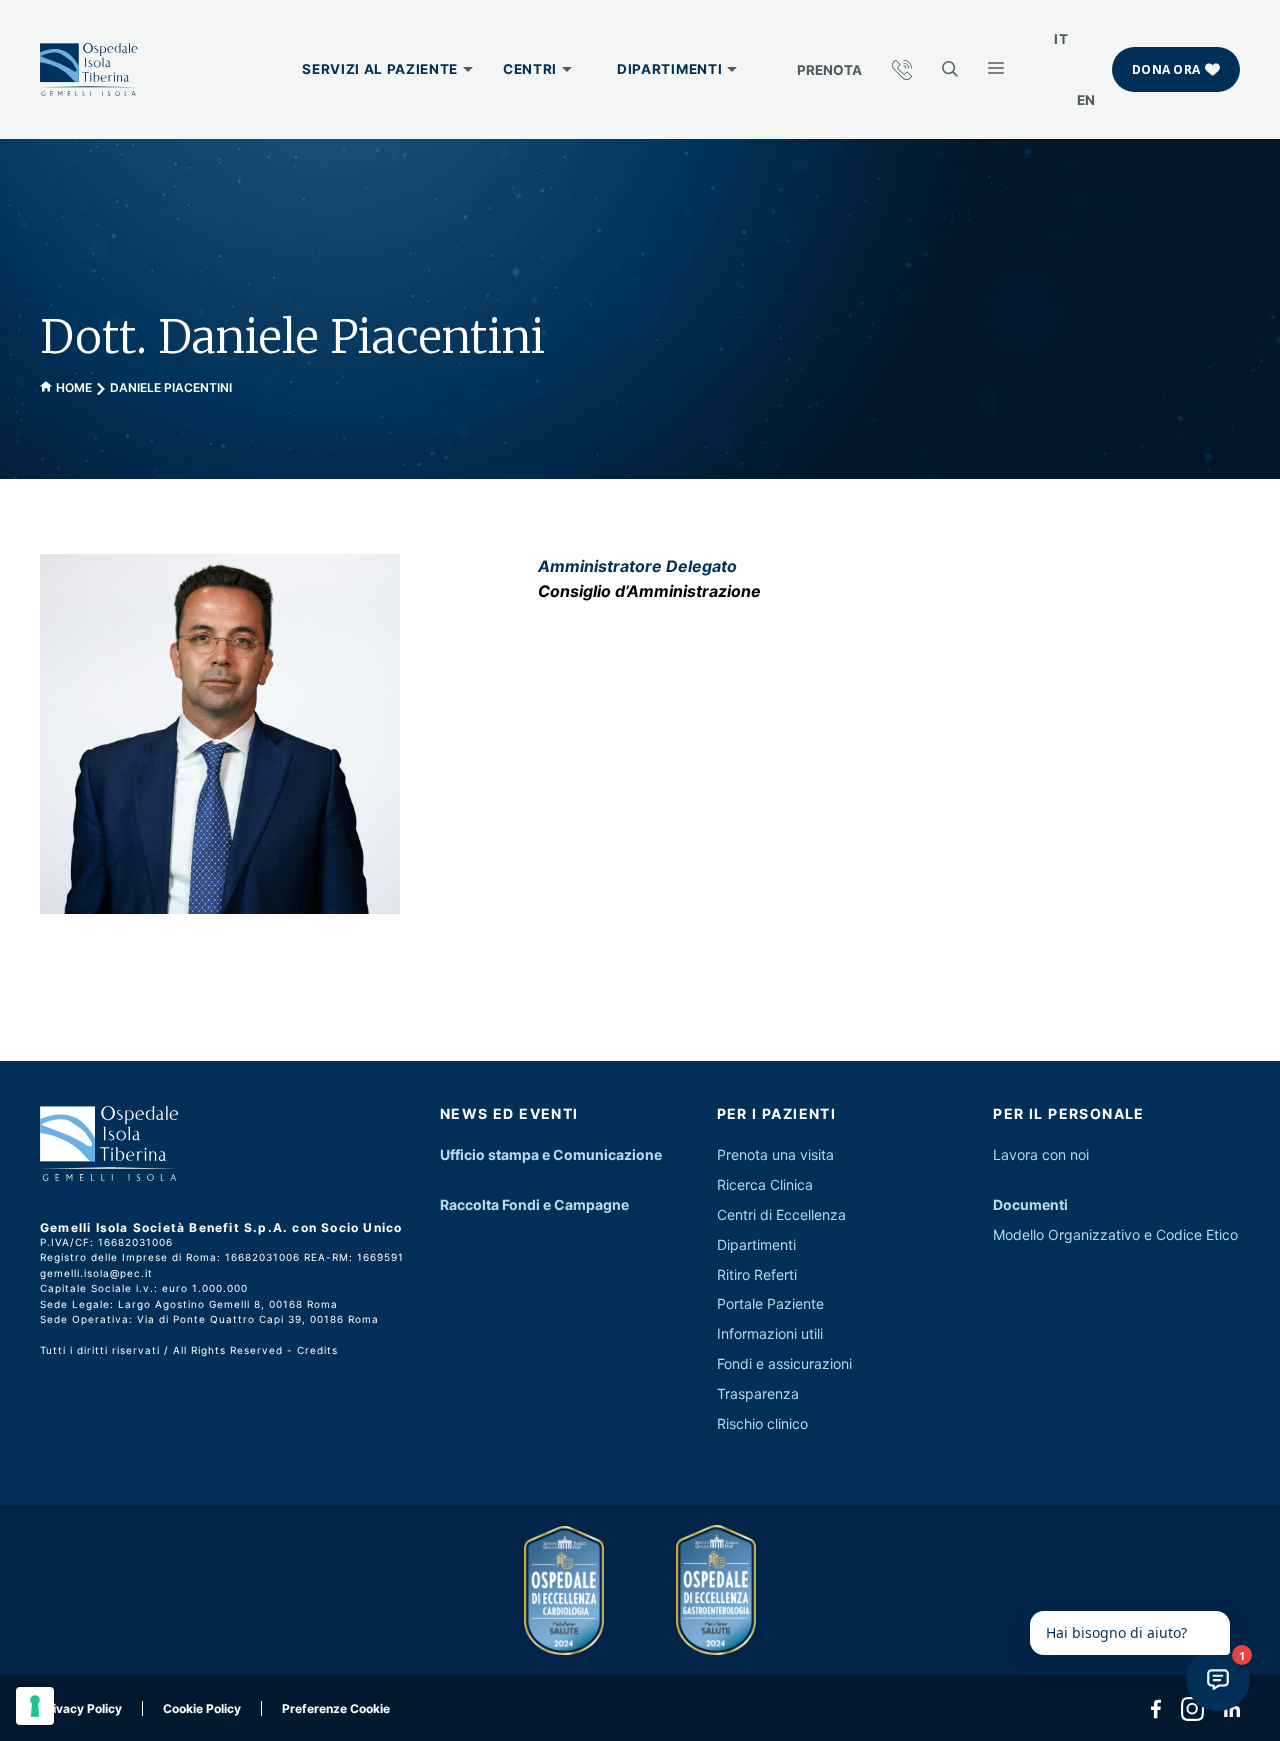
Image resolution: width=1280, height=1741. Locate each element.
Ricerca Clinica (765, 1184)
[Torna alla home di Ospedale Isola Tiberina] (89, 70)
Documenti (1030, 1204)
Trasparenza (758, 1393)
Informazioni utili (770, 1333)
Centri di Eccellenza (781, 1214)
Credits (317, 1350)
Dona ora (1166, 69)
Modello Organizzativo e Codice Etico (1115, 1234)
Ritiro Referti (757, 1274)
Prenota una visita (775, 1154)
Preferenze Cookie (336, 1708)
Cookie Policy (202, 1708)
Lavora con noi (1041, 1154)
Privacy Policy (81, 1708)
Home (74, 387)
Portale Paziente (770, 1303)
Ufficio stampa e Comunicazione (551, 1154)
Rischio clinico (762, 1423)
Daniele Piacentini (171, 387)
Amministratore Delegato (637, 566)
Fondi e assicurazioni (784, 1363)
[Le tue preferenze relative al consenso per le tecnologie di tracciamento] (35, 1706)
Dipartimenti (756, 1244)
